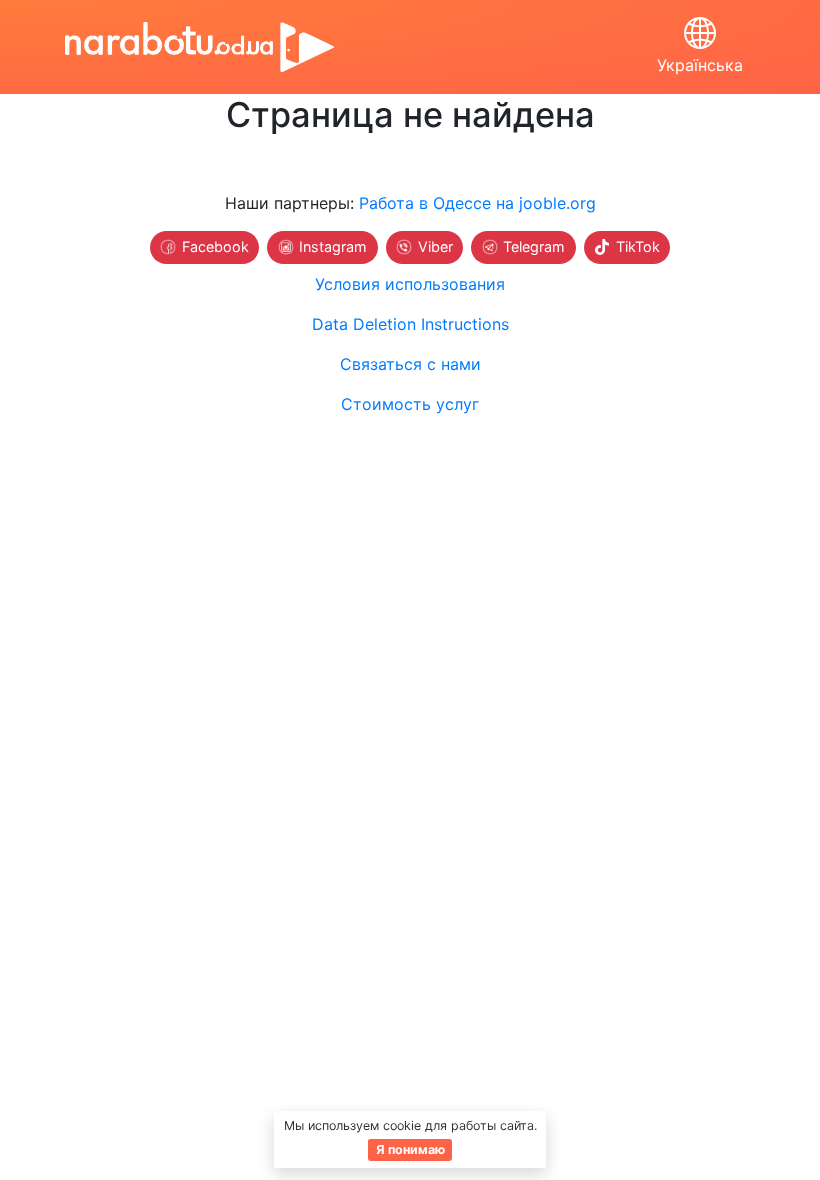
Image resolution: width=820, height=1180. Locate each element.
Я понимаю (410, 1149)
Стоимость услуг (410, 404)
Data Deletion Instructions (410, 324)
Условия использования (410, 284)
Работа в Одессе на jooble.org (477, 203)
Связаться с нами (410, 364)
